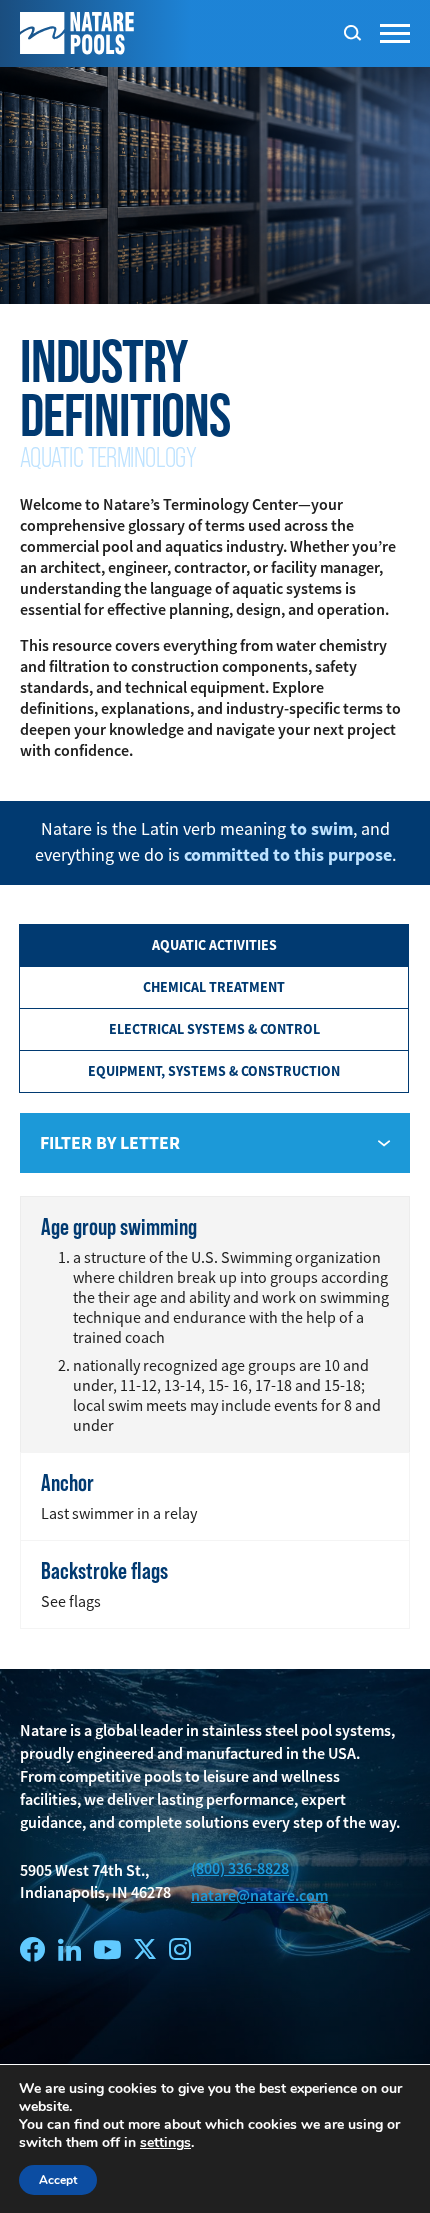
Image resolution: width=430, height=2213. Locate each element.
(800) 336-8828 (240, 1868)
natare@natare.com (259, 1895)
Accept (58, 2180)
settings (165, 2143)
